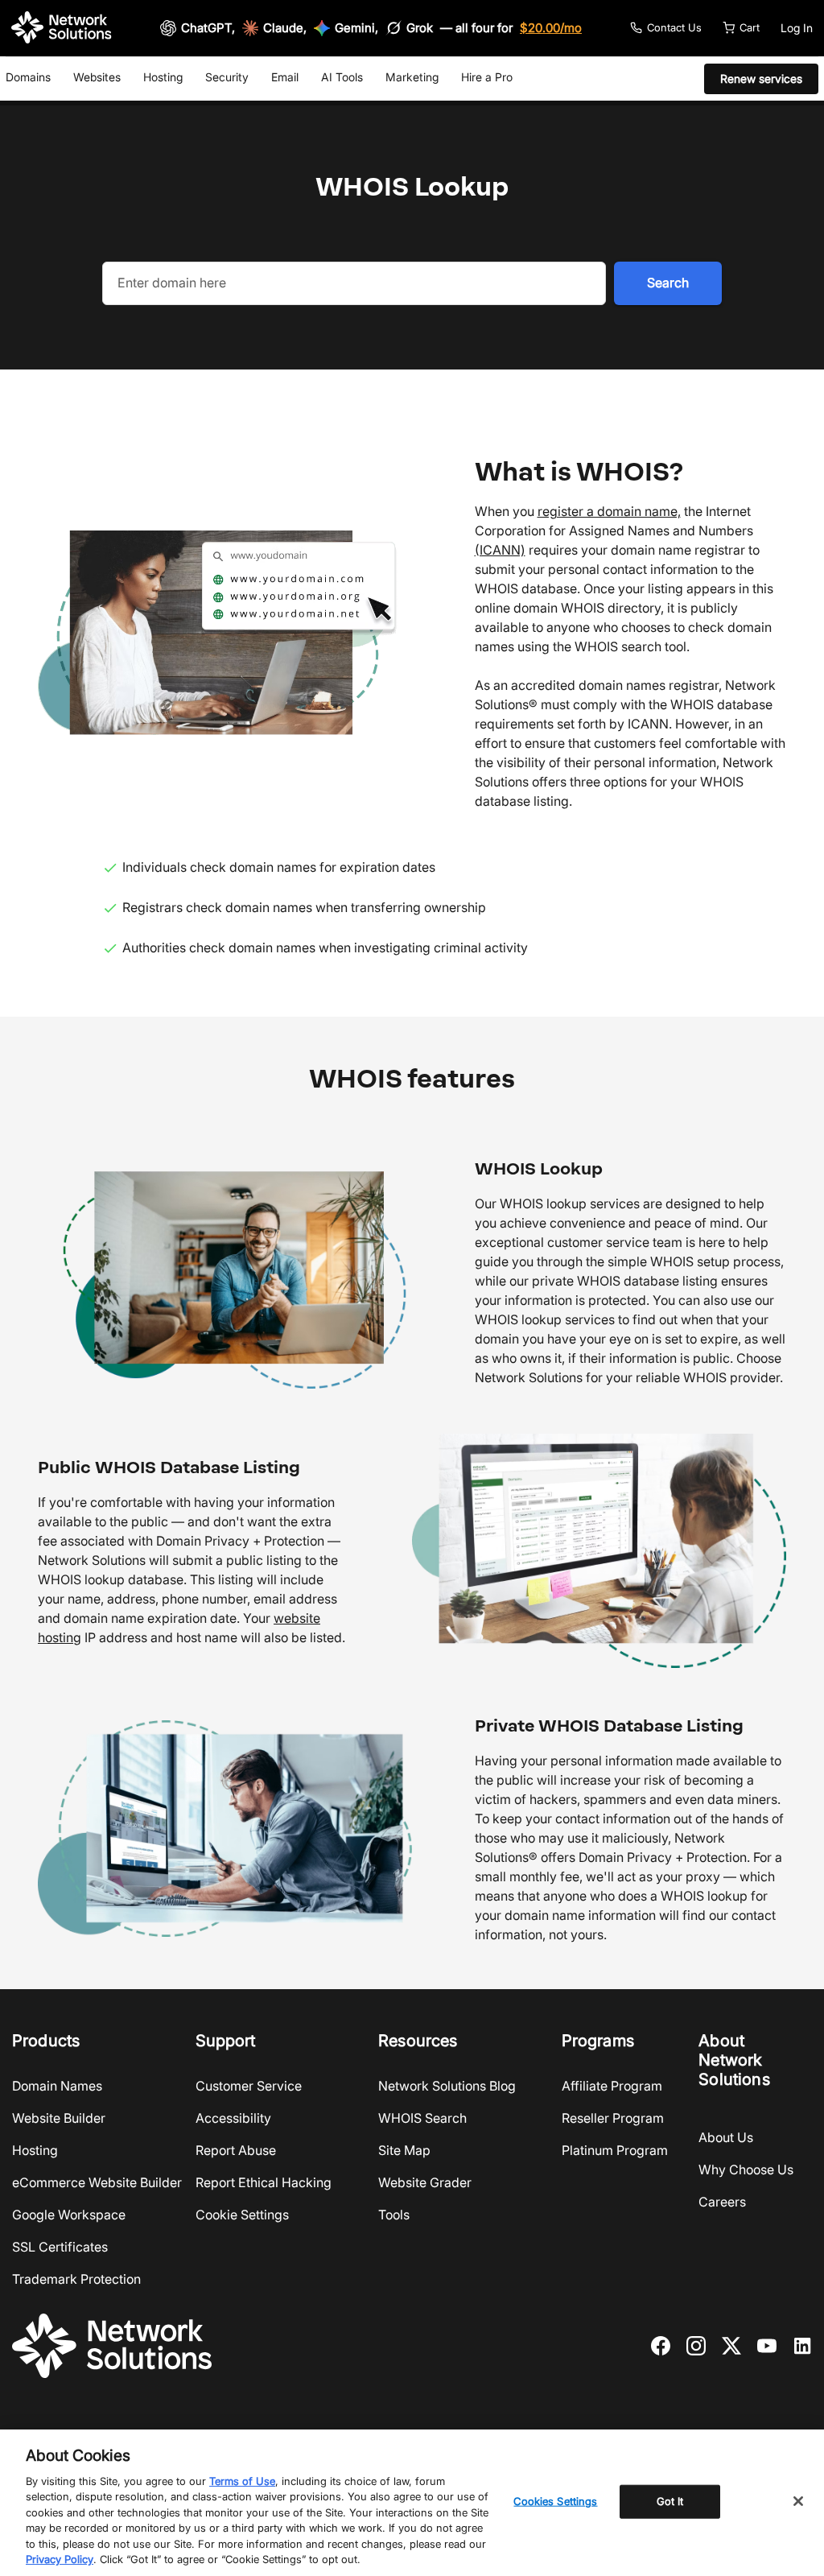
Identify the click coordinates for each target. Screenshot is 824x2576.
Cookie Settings (242, 2215)
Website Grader (425, 2182)
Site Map (404, 2150)
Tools (394, 2215)
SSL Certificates (60, 2247)
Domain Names (57, 2086)
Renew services (761, 78)
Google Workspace (69, 2215)
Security (227, 77)
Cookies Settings (555, 2501)
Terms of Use (242, 2481)
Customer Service (249, 2086)
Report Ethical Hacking (264, 2182)
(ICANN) (500, 550)
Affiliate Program (612, 2086)
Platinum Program (615, 2150)
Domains (28, 77)
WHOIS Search (422, 2118)
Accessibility (233, 2118)
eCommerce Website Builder (97, 2182)
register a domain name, (609, 511)
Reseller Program (613, 2118)
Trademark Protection (76, 2279)
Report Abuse (236, 2150)
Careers (722, 2202)
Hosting (163, 77)
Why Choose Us (746, 2169)
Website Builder (59, 2118)
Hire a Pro (487, 77)
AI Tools (342, 77)
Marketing (412, 77)
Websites (97, 77)
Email (285, 77)
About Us (726, 2137)
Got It (670, 2501)
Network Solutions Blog (447, 2086)
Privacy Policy (60, 2559)
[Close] (798, 2501)
